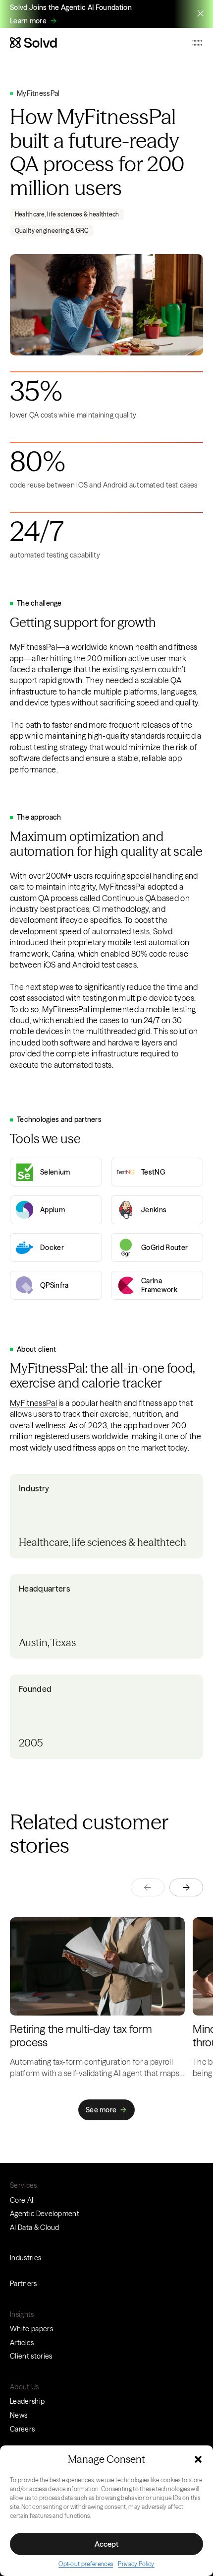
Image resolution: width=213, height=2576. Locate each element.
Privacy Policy (136, 2564)
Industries (26, 2258)
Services (24, 2185)
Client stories (31, 2356)
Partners (24, 2284)
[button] (198, 2459)
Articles (22, 2343)
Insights (22, 2314)
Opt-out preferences (86, 2564)
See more (101, 2110)
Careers (22, 2429)
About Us (25, 2387)
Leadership (27, 2401)
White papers (31, 2329)
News (19, 2415)
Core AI (22, 2200)
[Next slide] (186, 1887)
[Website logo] (33, 43)
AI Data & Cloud (35, 2228)
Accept (106, 2544)
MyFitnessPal (33, 1403)
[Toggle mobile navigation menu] (197, 43)
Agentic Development (45, 2214)
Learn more (28, 21)
